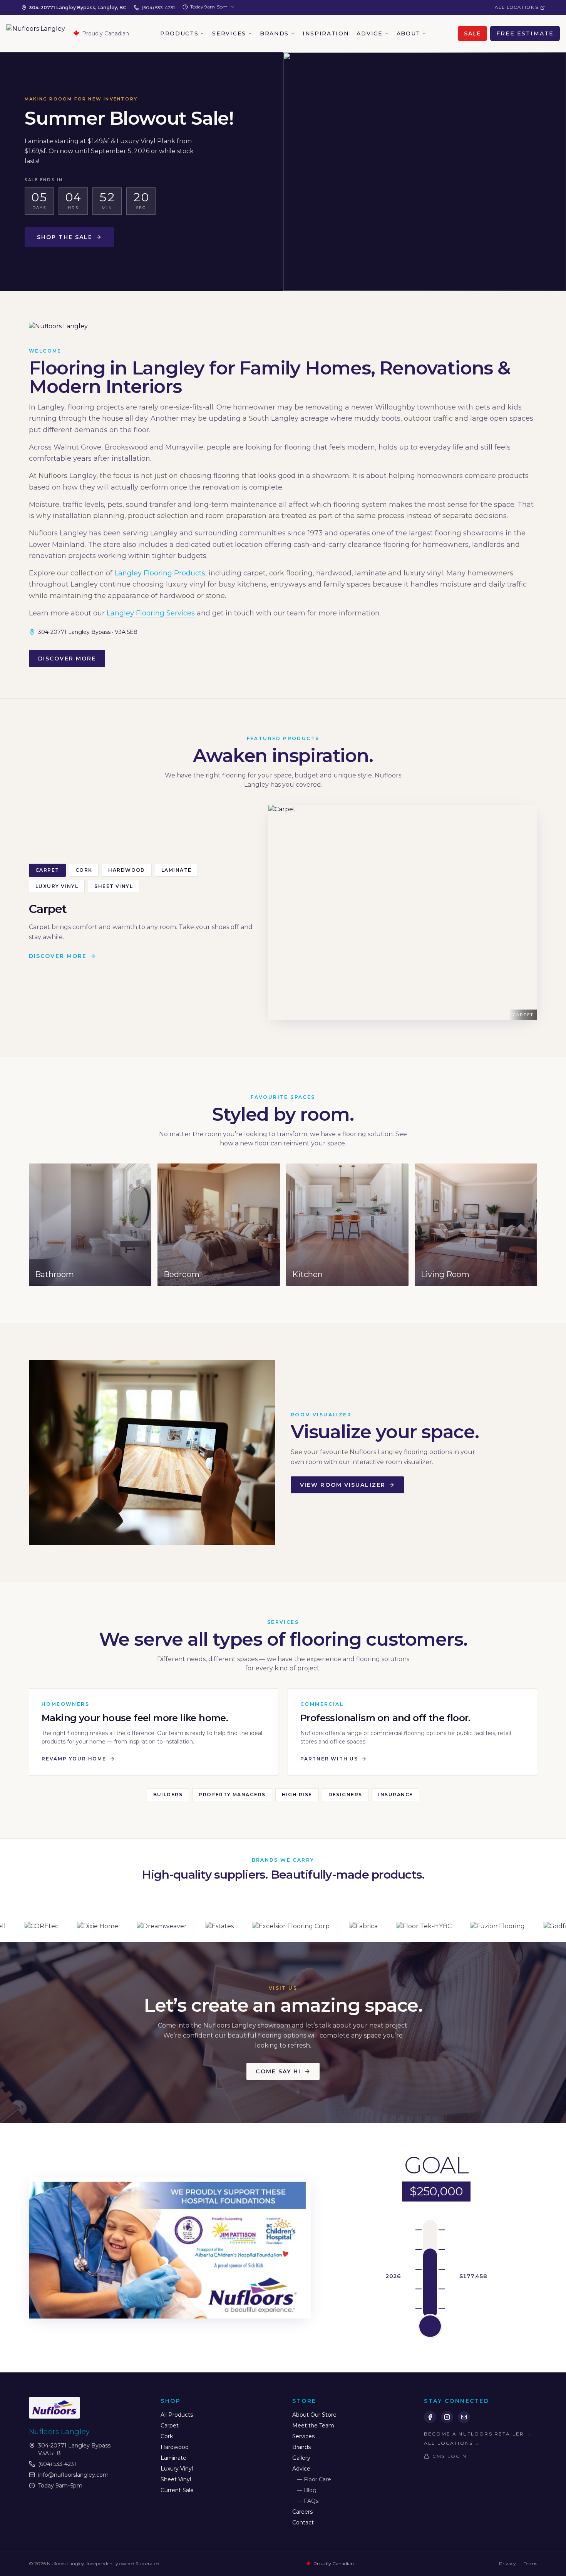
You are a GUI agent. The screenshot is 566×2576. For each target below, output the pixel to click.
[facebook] (430, 2417)
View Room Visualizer (343, 1485)
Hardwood (127, 870)
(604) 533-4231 (158, 8)
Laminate (177, 870)
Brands (274, 33)
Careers (302, 2512)
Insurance (395, 1795)
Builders (168, 1795)
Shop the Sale (65, 237)
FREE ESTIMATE (525, 33)
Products (179, 33)
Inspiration (326, 33)
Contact (303, 2523)
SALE (472, 33)
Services (229, 33)
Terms (530, 2563)
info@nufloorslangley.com (73, 2475)
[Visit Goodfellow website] (496, 1927)
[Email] (464, 2417)
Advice (369, 33)
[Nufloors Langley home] (36, 33)
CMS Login (450, 2456)
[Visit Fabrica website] (229, 1927)
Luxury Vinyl (57, 886)
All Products (177, 2415)
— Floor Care (314, 2479)
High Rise (297, 1795)
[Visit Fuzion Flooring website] (363, 1927)
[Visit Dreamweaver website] (27, 1927)
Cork (84, 870)
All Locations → (452, 2443)
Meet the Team (313, 2426)
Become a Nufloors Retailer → (478, 2434)
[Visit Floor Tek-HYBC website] (289, 1927)
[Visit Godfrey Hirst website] (432, 1927)
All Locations (517, 7)
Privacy (507, 2563)
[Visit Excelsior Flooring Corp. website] (157, 1927)
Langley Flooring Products (160, 573)
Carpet (47, 870)
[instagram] (447, 2417)
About (409, 33)
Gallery (301, 2458)
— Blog (307, 2490)
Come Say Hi (278, 2071)
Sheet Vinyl (114, 886)
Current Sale (177, 2490)
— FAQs (308, 2501)
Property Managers (232, 1795)
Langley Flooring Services (151, 613)
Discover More (67, 659)
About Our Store (314, 2415)
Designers (345, 1795)
